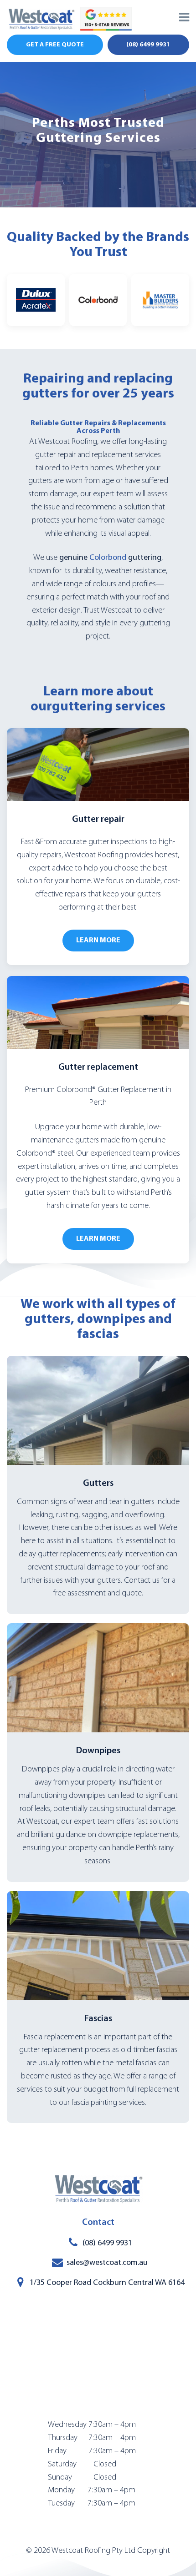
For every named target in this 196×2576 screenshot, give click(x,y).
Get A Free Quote (55, 45)
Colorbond (108, 558)
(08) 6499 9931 (148, 45)
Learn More (98, 941)
